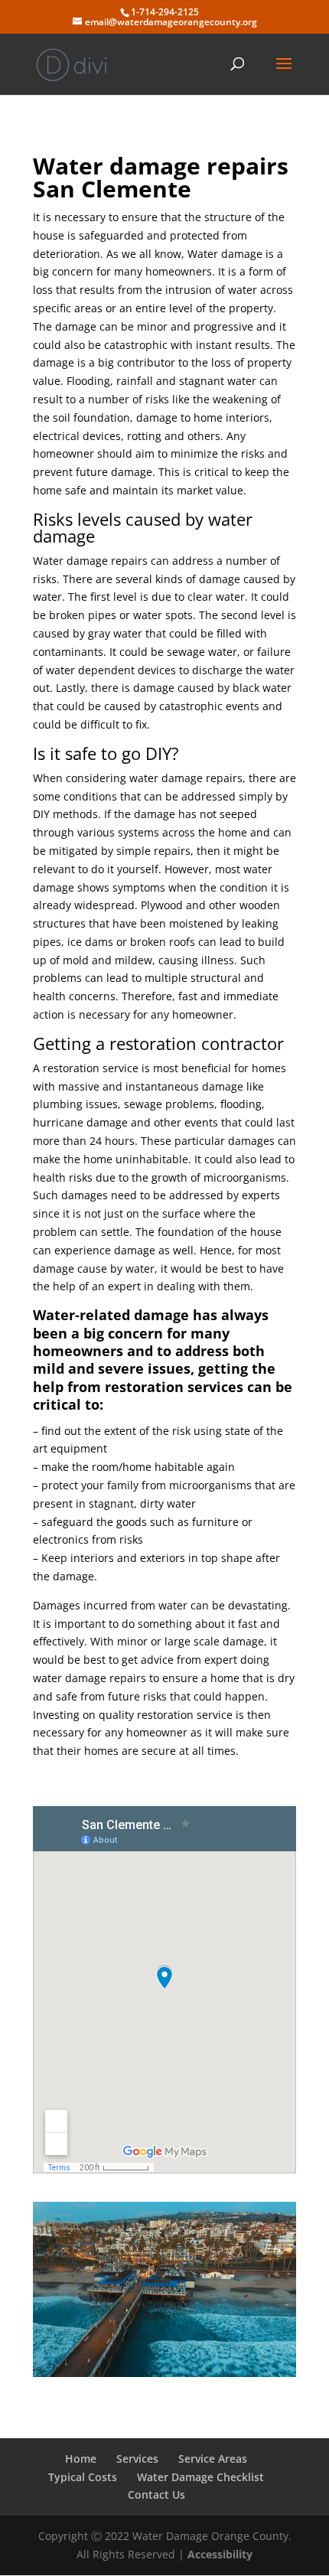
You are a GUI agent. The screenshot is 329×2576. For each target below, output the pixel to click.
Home (81, 2459)
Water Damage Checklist (200, 2477)
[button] (284, 73)
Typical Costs (83, 2477)
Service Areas (213, 2459)
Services (137, 2459)
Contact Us (156, 2494)
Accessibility (220, 2554)
